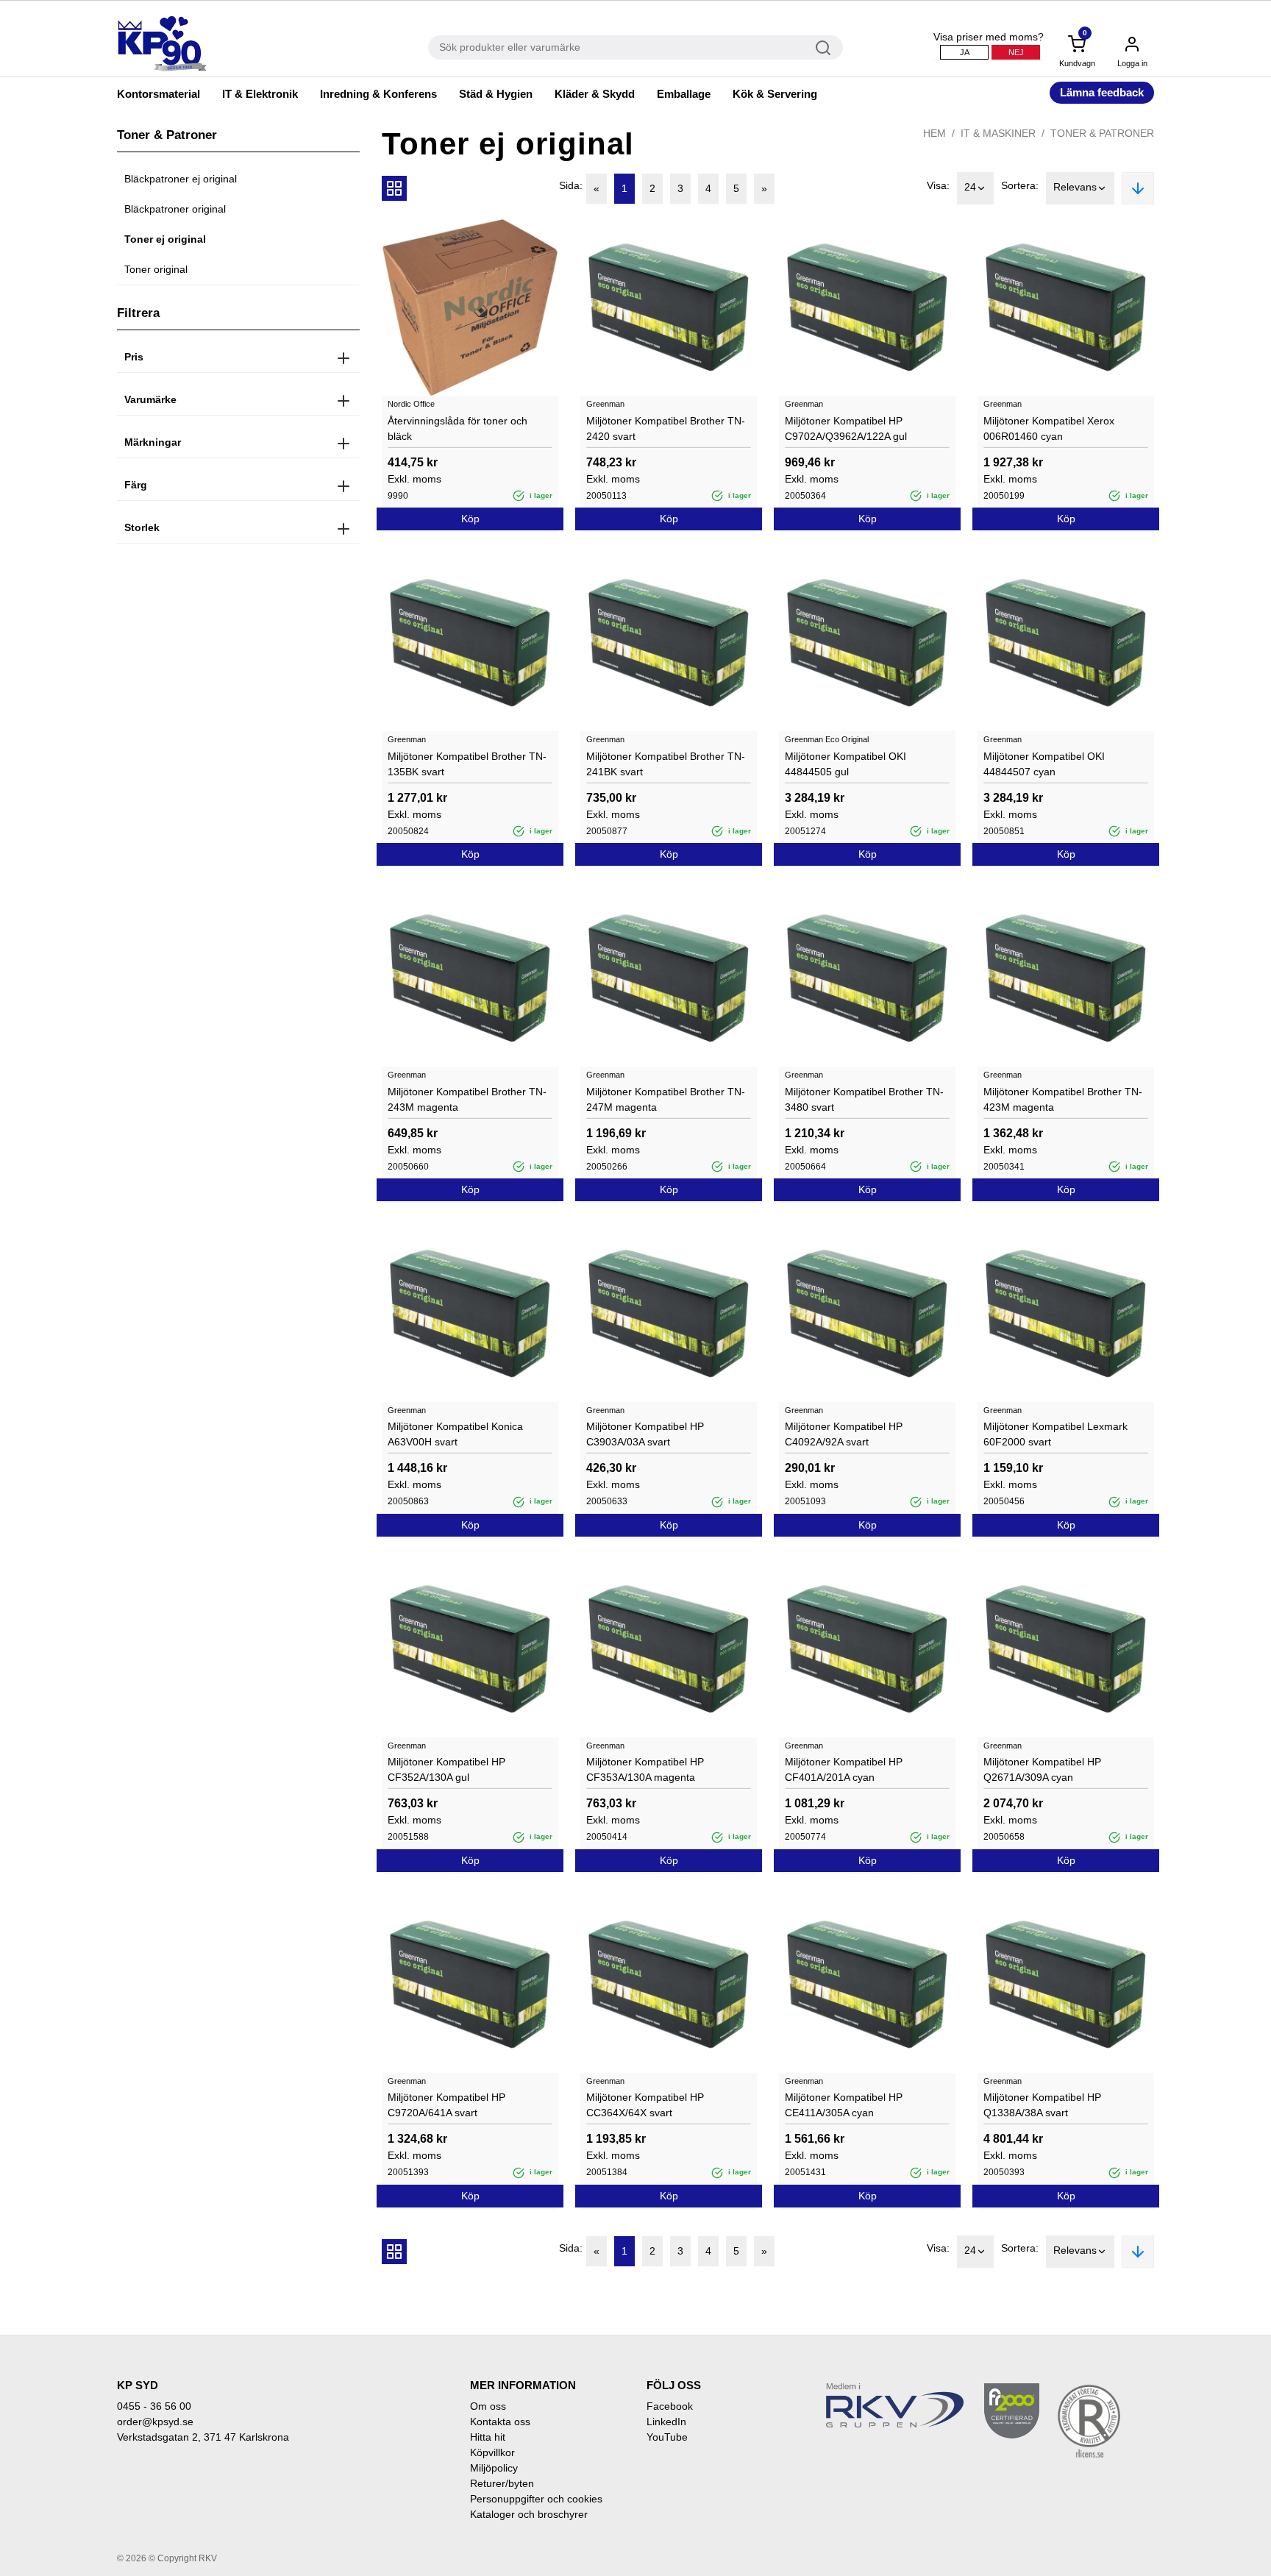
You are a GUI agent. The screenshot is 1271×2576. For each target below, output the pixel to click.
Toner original (156, 269)
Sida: (571, 185)
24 (970, 187)
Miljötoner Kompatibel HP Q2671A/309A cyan (1042, 1769)
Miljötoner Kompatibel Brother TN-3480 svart (864, 1099)
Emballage (684, 94)
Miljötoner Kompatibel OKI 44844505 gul (845, 764)
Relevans (1075, 187)
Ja (965, 52)
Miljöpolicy (494, 2468)
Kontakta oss (500, 2422)
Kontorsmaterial (159, 94)
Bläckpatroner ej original (181, 179)
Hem (934, 133)
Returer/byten (502, 2483)
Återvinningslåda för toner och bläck (458, 428)
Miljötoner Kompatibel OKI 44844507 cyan (1044, 764)
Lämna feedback (1102, 92)
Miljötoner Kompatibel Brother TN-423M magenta (1063, 1099)
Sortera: (1020, 185)
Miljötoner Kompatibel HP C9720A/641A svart (446, 2105)
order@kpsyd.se (155, 2422)
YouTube (667, 2437)
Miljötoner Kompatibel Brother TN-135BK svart (467, 764)
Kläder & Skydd (595, 94)
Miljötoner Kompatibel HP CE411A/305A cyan (844, 2105)
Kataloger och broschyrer (529, 2514)
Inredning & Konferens (378, 94)
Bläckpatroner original (175, 209)
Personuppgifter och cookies (536, 2499)
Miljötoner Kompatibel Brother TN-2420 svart (666, 428)
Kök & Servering (775, 94)
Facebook (670, 2406)
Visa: (938, 185)
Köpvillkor (492, 2452)
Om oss (488, 2406)
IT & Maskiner (998, 133)
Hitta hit (488, 2437)
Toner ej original (165, 239)
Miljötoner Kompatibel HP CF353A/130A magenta (645, 1769)
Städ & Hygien (496, 94)
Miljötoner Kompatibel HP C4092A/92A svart (844, 1434)
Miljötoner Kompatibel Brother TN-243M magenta (467, 1099)
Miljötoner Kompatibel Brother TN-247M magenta (666, 1099)
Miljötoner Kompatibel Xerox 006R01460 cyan (1049, 428)
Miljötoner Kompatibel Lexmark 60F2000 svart (1055, 1434)
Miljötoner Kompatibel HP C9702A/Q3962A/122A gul (846, 428)
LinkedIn (666, 2422)
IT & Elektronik (260, 94)
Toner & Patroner (1102, 133)
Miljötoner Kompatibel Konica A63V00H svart (455, 1434)
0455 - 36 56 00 (154, 2406)
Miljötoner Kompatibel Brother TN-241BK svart (666, 764)
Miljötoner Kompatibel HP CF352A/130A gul (446, 1769)
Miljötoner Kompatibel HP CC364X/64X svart (645, 2105)
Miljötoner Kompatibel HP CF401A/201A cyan (844, 1769)
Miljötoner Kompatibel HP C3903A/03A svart (645, 1434)
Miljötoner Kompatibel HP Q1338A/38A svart (1042, 2105)
